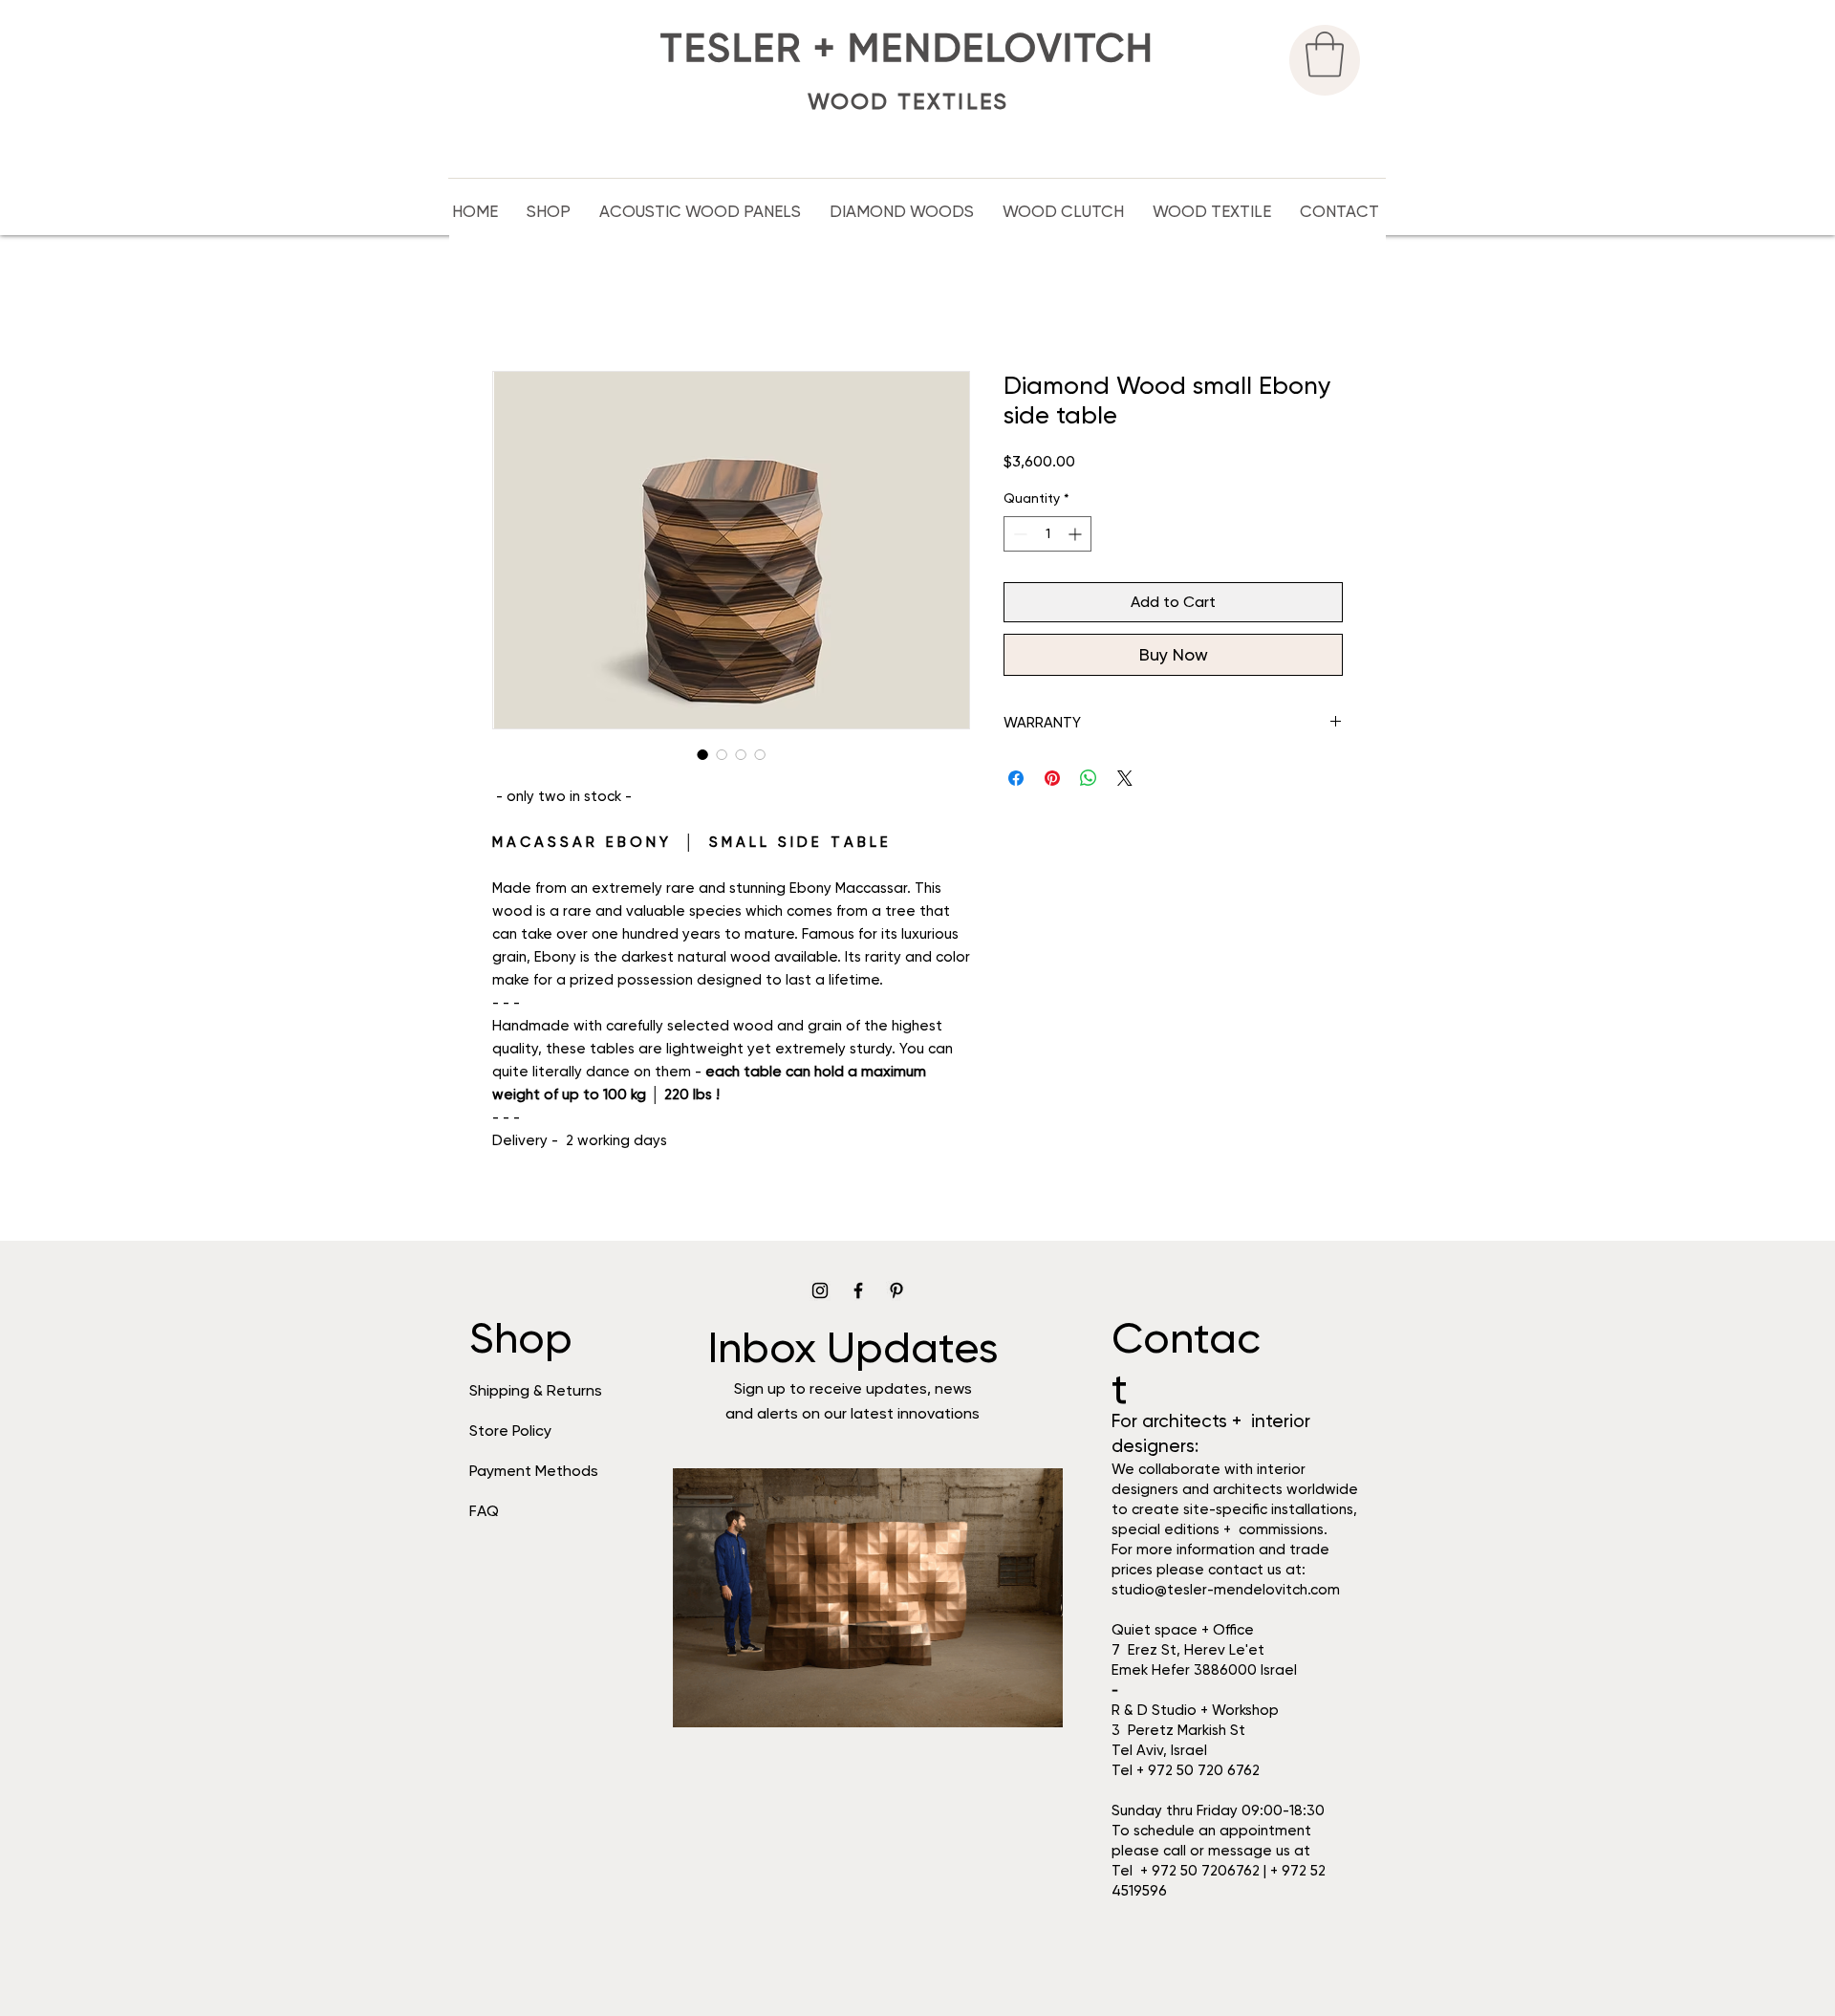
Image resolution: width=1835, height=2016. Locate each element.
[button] (1325, 54)
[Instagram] (820, 1290)
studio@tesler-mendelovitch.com (1226, 1590)
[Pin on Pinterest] (1052, 778)
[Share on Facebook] (1016, 778)
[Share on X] (1125, 778)
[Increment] (1077, 534)
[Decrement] (1018, 534)
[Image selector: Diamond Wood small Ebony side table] (702, 754)
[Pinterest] (896, 1290)
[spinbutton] (1047, 534)
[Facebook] (858, 1290)
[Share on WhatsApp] (1089, 778)
